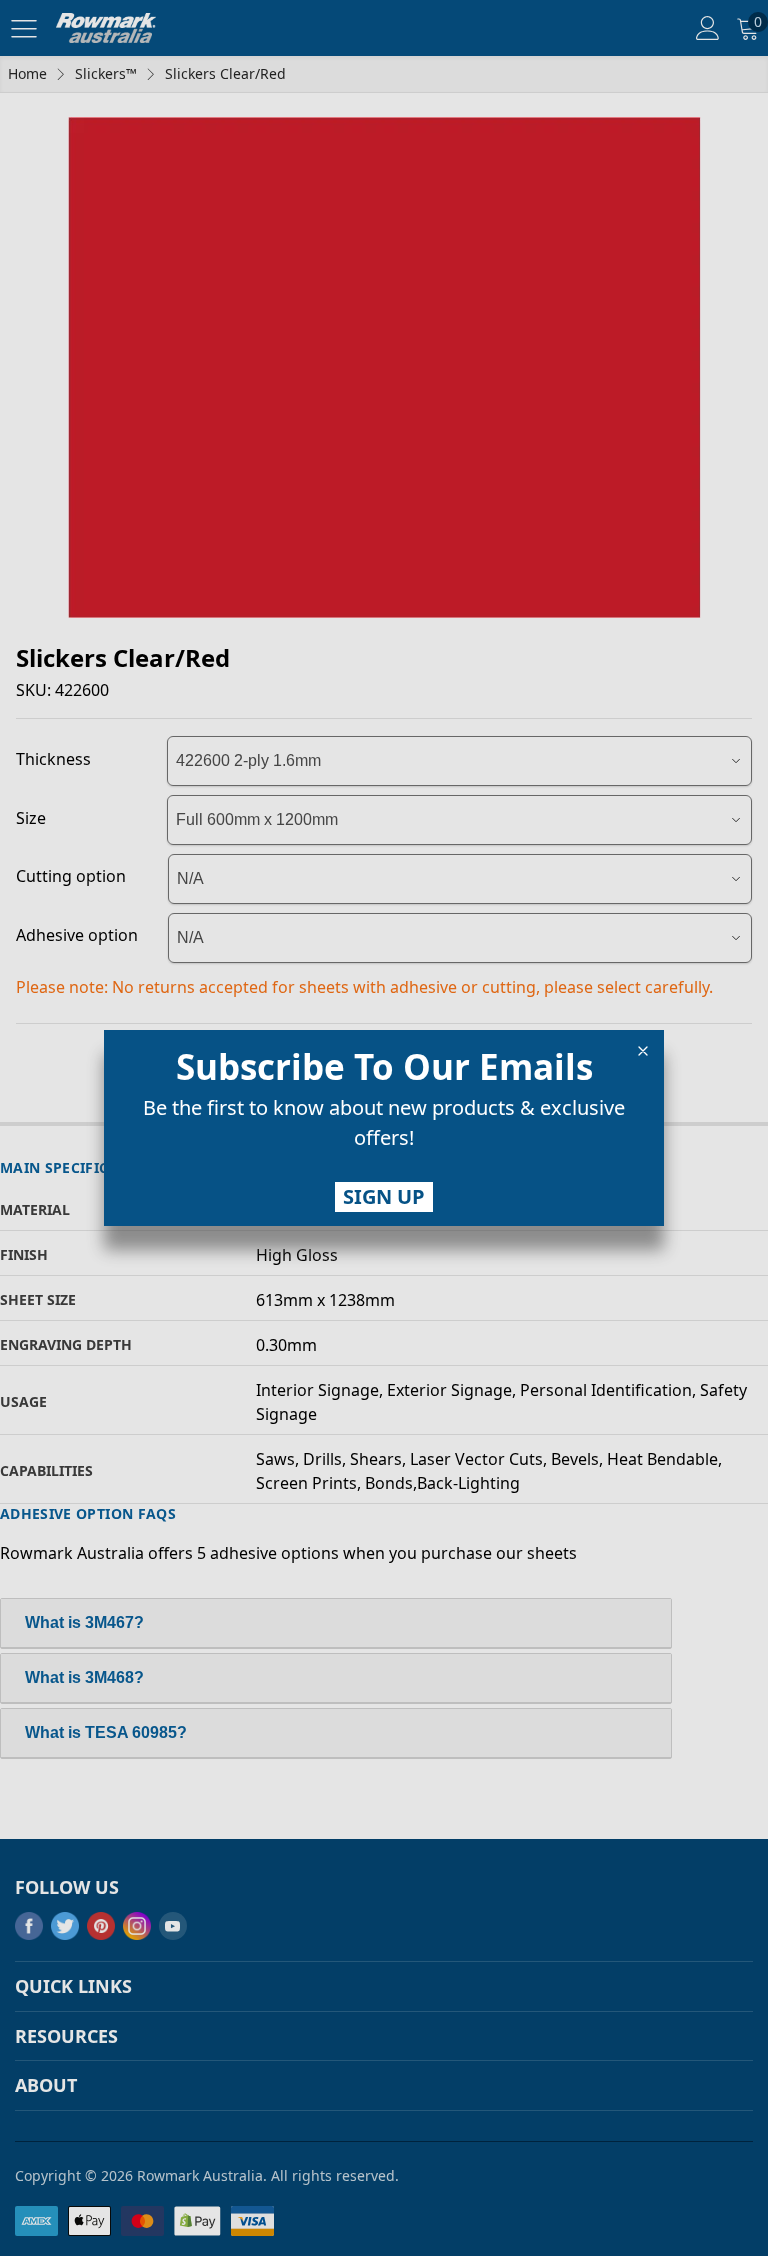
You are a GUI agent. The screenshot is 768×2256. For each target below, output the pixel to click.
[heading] (384, 1067)
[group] (384, 1127)
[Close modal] (643, 1051)
